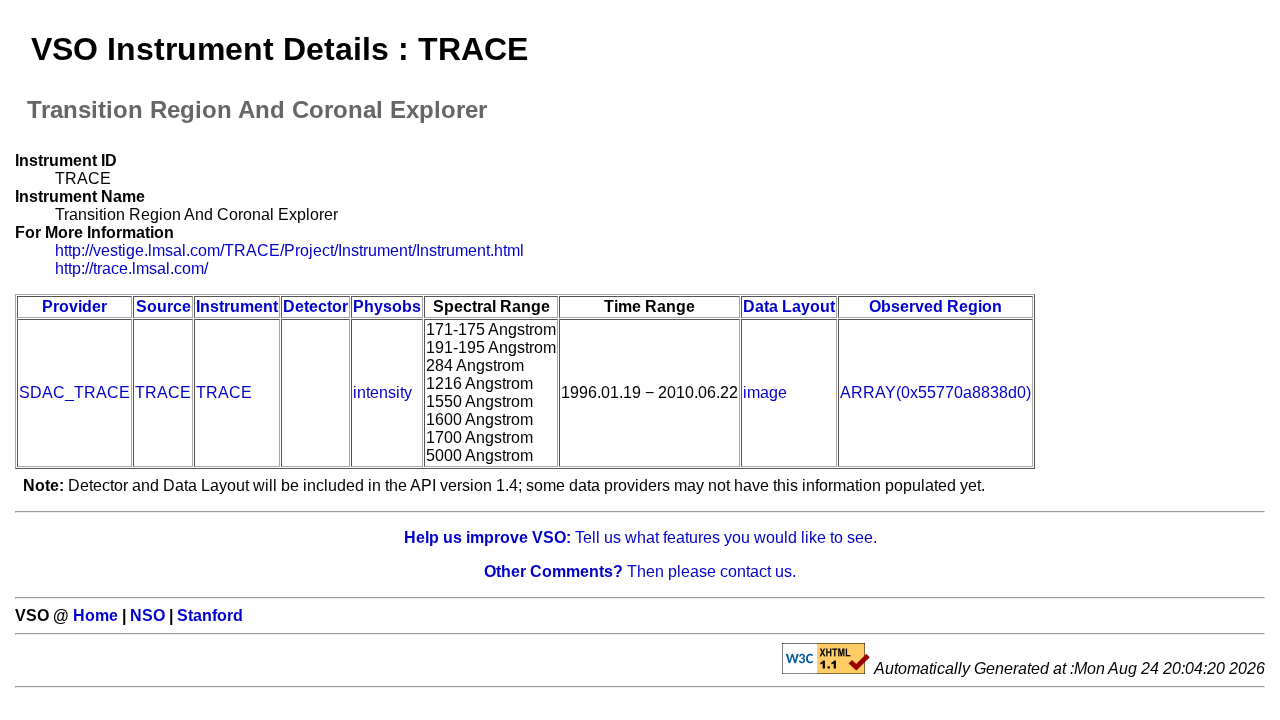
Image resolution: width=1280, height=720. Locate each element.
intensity (382, 392)
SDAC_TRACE (74, 392)
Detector (315, 306)
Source (163, 306)
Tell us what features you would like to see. (640, 537)
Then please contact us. (640, 571)
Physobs (387, 306)
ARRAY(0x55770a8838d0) (935, 392)
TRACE (163, 392)
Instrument (237, 306)
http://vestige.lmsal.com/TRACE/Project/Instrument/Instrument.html (289, 250)
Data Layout (789, 306)
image (765, 392)
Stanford (210, 615)
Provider (74, 306)
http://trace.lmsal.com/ (131, 268)
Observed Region (935, 306)
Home (95, 615)
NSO (147, 615)
